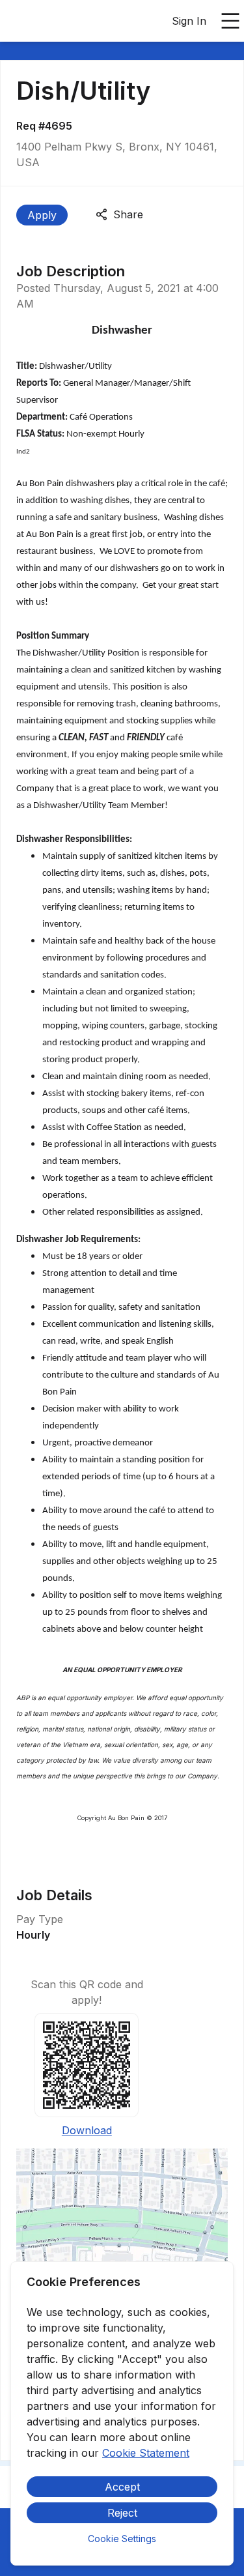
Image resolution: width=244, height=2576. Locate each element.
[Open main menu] (230, 21)
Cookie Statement (146, 2453)
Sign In (189, 21)
